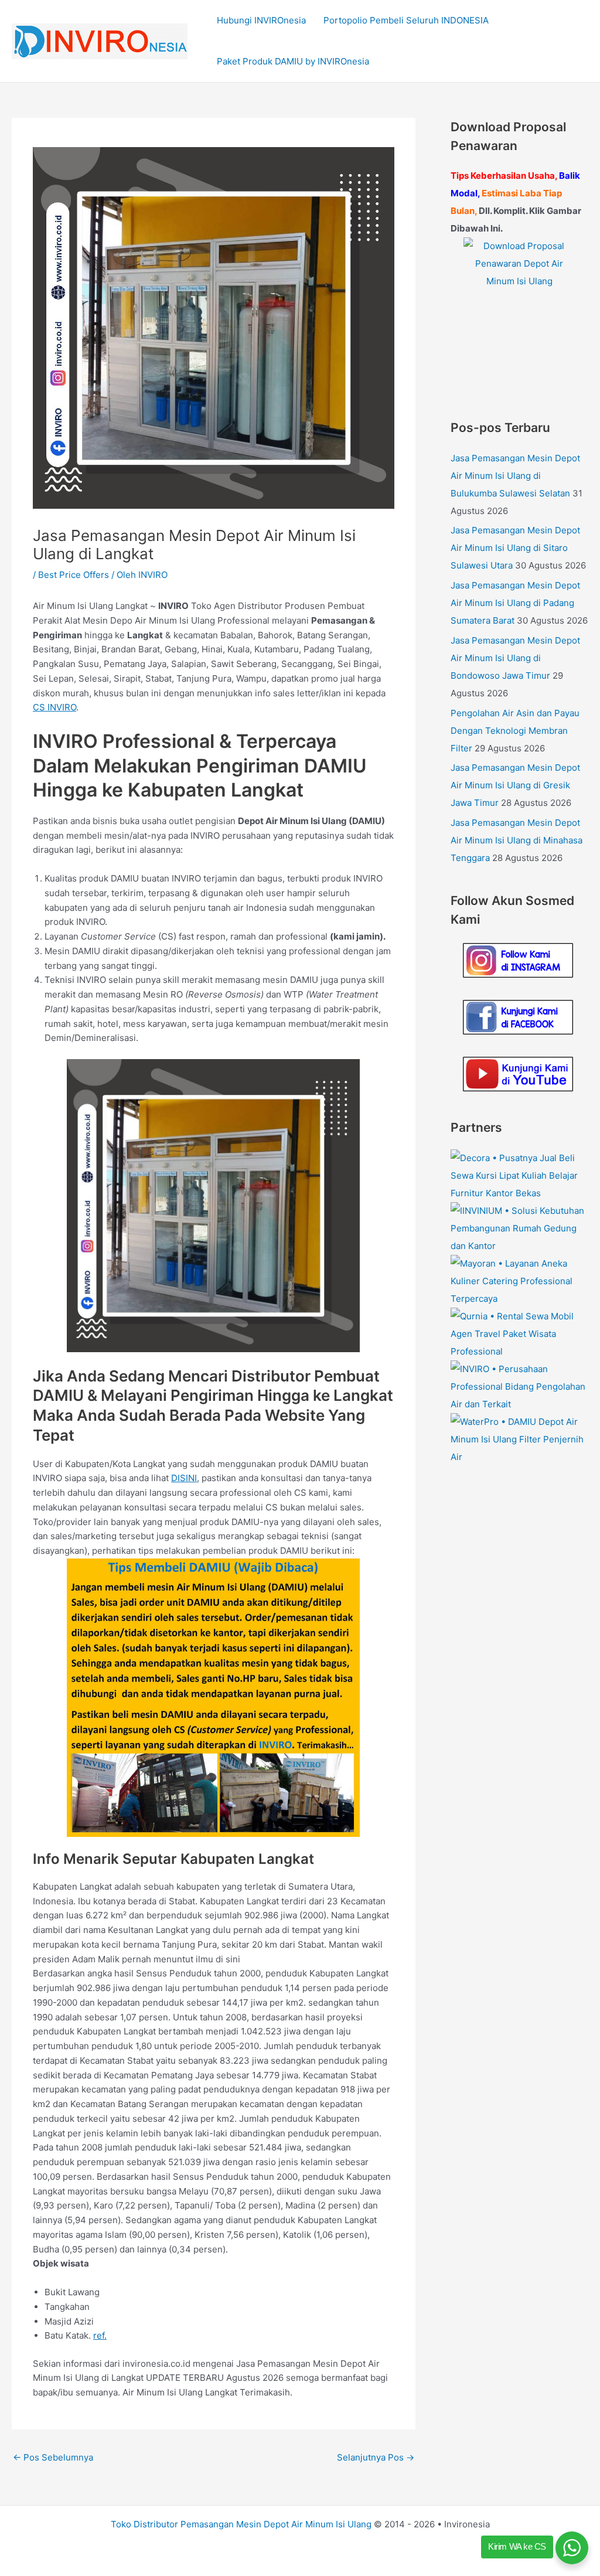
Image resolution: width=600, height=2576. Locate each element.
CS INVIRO (54, 707)
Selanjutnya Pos (376, 2457)
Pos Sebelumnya (53, 2457)
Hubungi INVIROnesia (261, 20)
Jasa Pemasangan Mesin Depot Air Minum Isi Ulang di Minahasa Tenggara (517, 840)
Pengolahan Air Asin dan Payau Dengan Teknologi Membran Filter (515, 731)
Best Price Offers (74, 575)
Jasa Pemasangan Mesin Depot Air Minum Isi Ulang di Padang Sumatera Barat (515, 603)
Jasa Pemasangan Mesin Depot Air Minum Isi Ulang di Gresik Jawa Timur (515, 785)
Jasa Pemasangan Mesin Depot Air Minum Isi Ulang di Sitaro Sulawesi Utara (515, 548)
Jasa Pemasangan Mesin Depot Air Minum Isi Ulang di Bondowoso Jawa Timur (515, 658)
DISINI (184, 1478)
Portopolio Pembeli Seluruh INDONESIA (406, 20)
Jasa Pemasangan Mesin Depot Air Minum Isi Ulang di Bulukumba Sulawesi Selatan (515, 476)
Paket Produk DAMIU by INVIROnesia (293, 61)
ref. (100, 2335)
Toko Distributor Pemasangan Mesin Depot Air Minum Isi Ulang (241, 2524)
